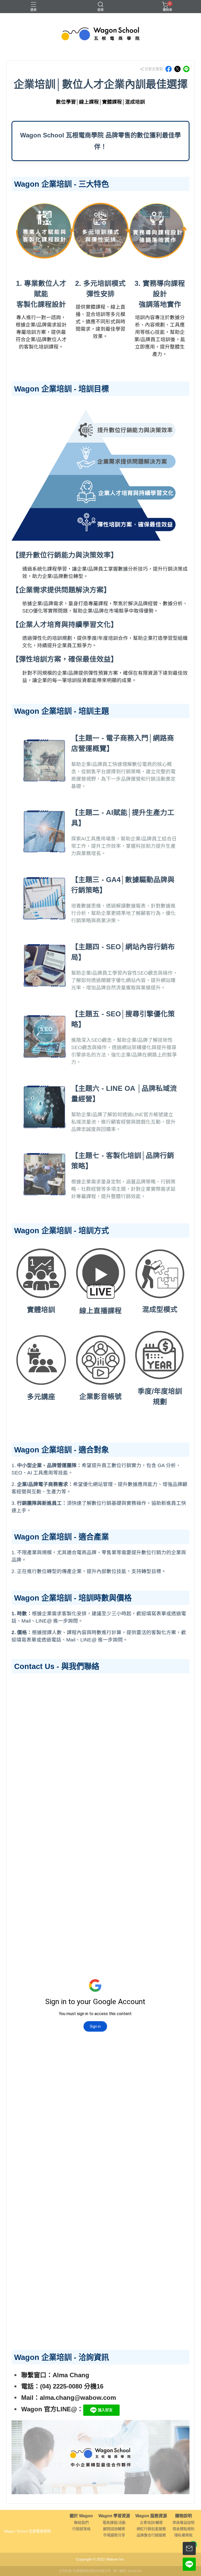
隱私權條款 (183, 2535)
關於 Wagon (81, 2516)
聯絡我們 (81, 2523)
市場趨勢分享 (114, 2535)
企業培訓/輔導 (151, 2523)
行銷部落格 (81, 2529)
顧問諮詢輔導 (114, 2529)
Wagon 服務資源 (151, 2516)
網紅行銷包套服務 (151, 2529)
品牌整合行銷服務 (151, 2535)
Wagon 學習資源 (114, 2516)
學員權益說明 (183, 2523)
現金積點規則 (183, 2529)
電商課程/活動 (114, 2523)
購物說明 (183, 2516)
